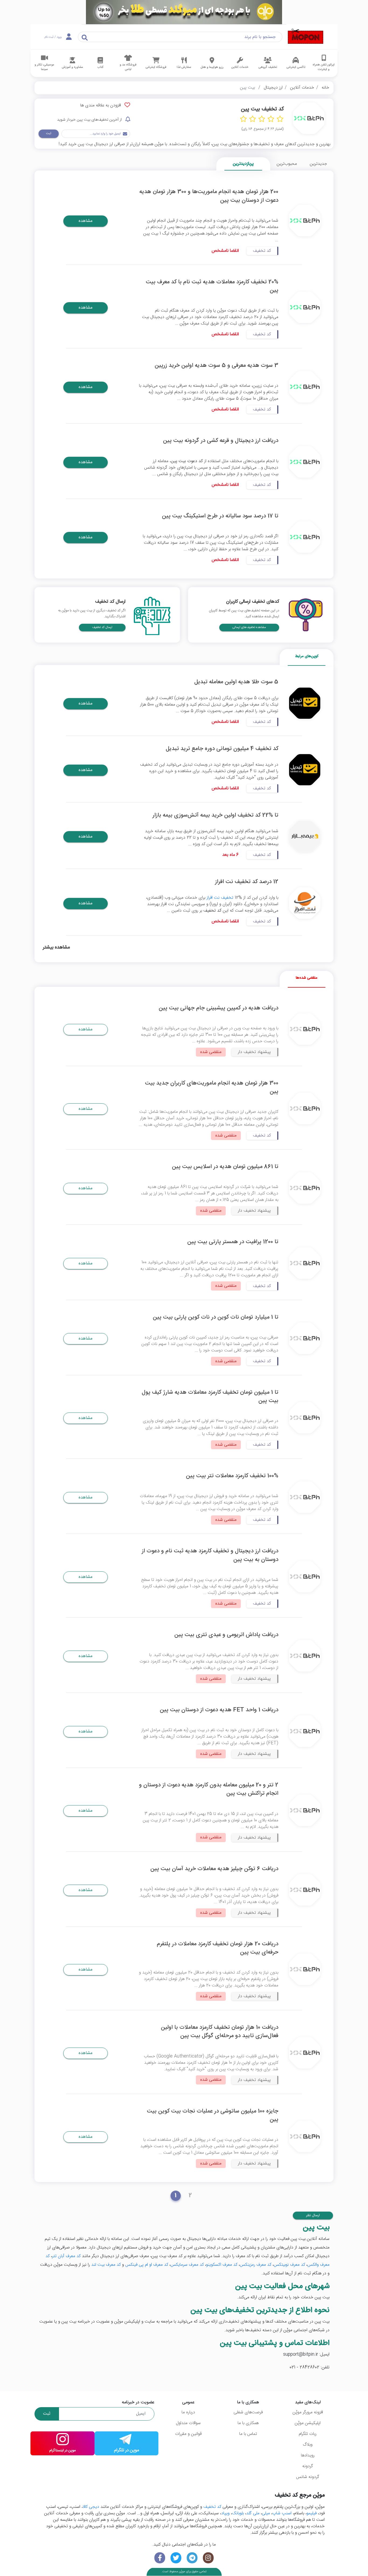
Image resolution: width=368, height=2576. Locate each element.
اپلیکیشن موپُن (308, 2423)
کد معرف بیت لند (106, 2265)
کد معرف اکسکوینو (222, 2265)
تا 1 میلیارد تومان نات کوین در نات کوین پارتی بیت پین (216, 1317)
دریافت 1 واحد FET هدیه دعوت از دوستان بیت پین (219, 1710)
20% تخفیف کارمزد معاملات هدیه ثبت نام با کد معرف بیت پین (212, 286)
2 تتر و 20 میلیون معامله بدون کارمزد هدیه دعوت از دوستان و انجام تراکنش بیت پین (209, 1789)
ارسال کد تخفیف (102, 627)
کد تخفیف (212, 2507)
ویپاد (225, 2513)
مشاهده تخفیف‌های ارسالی (249, 627)
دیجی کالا (91, 2507)
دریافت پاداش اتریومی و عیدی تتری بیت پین (226, 1635)
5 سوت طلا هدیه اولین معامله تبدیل (236, 682)
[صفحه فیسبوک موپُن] (160, 2558)
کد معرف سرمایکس (187, 2265)
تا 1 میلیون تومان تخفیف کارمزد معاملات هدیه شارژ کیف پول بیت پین (210, 1397)
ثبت (49, 133)
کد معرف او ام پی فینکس (147, 2265)
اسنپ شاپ (282, 2513)
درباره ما (188, 2412)
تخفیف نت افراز (220, 898)
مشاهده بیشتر (56, 948)
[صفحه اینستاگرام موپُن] (208, 2558)
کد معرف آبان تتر (66, 2256)
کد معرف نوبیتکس (289, 2265)
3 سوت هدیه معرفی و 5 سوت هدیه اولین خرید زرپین (216, 366)
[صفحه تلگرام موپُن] (192, 2558)
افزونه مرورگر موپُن (308, 2412)
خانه (325, 88)
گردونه (308, 2466)
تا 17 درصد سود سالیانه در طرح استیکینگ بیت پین (220, 516)
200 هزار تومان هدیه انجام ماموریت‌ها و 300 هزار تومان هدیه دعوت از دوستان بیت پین (209, 196)
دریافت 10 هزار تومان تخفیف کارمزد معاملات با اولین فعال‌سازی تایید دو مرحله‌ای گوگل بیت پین (220, 2032)
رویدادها (308, 2455)
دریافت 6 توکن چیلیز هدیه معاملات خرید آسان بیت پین (214, 1869)
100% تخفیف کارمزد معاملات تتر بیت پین (232, 1476)
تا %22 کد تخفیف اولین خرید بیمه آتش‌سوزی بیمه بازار (215, 815)
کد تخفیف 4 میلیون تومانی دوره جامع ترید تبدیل (222, 749)
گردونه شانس (308, 2477)
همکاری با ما (248, 2423)
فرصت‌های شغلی (248, 2412)
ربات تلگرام (308, 2434)
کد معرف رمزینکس (256, 2265)
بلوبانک (238, 2513)
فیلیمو (312, 2513)
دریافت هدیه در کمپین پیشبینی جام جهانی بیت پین (218, 1008)
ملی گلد (253, 2513)
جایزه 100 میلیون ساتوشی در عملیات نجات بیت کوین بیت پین (213, 2115)
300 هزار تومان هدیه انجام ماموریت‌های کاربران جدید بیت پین (212, 1087)
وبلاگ (308, 2445)
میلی (266, 2513)
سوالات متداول (188, 2423)
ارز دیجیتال (273, 88)
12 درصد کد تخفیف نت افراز (247, 882)
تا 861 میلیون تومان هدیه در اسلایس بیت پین (225, 1167)
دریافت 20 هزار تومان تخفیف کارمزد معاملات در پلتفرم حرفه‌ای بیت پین (218, 1948)
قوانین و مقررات (188, 2434)
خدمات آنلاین (302, 88)
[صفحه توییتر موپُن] (176, 2558)
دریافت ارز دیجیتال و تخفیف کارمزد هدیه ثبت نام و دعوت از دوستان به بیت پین (210, 1555)
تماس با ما (248, 2434)
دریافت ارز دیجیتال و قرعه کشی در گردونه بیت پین (221, 441)
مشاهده (86, 221)
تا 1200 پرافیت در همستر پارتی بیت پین (233, 1242)
